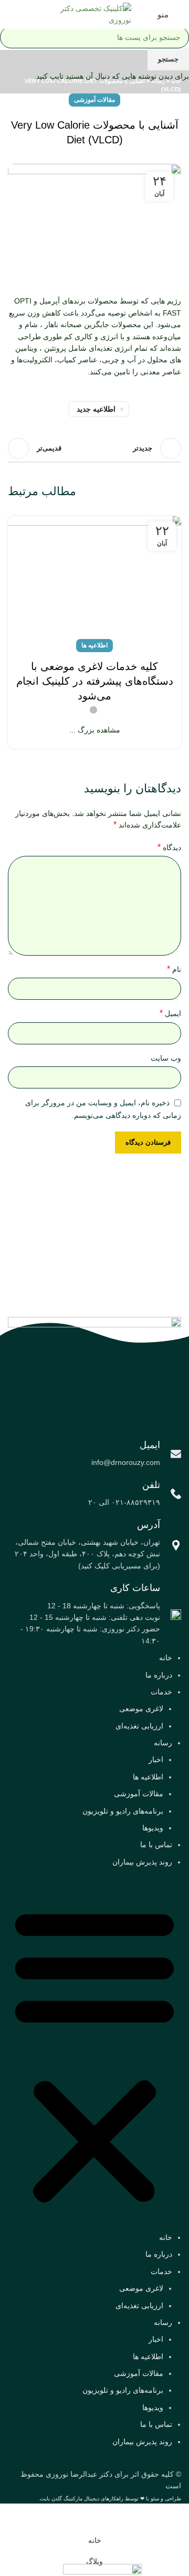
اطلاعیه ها (94, 645)
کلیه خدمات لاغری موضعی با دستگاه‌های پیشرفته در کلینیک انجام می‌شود (95, 681)
